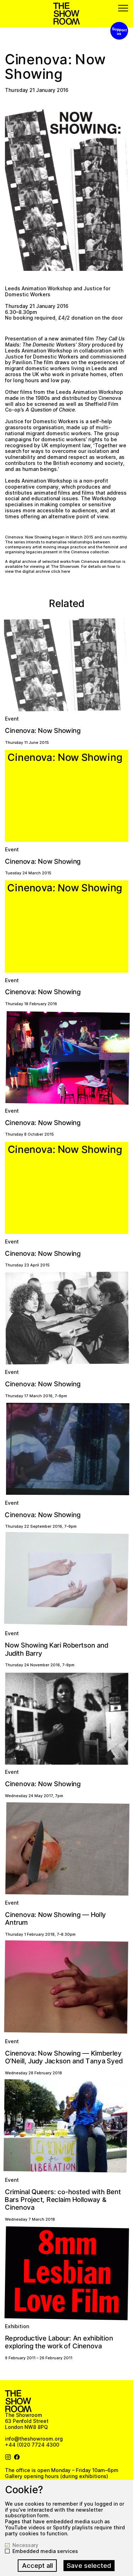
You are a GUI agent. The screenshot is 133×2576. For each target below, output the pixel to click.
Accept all (37, 2566)
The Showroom (66, 14)
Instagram (8, 2457)
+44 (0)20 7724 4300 (32, 2445)
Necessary (25, 2545)
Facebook (17, 2457)
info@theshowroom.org (34, 2439)
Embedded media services (45, 2551)
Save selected (89, 2566)
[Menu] (123, 8)
